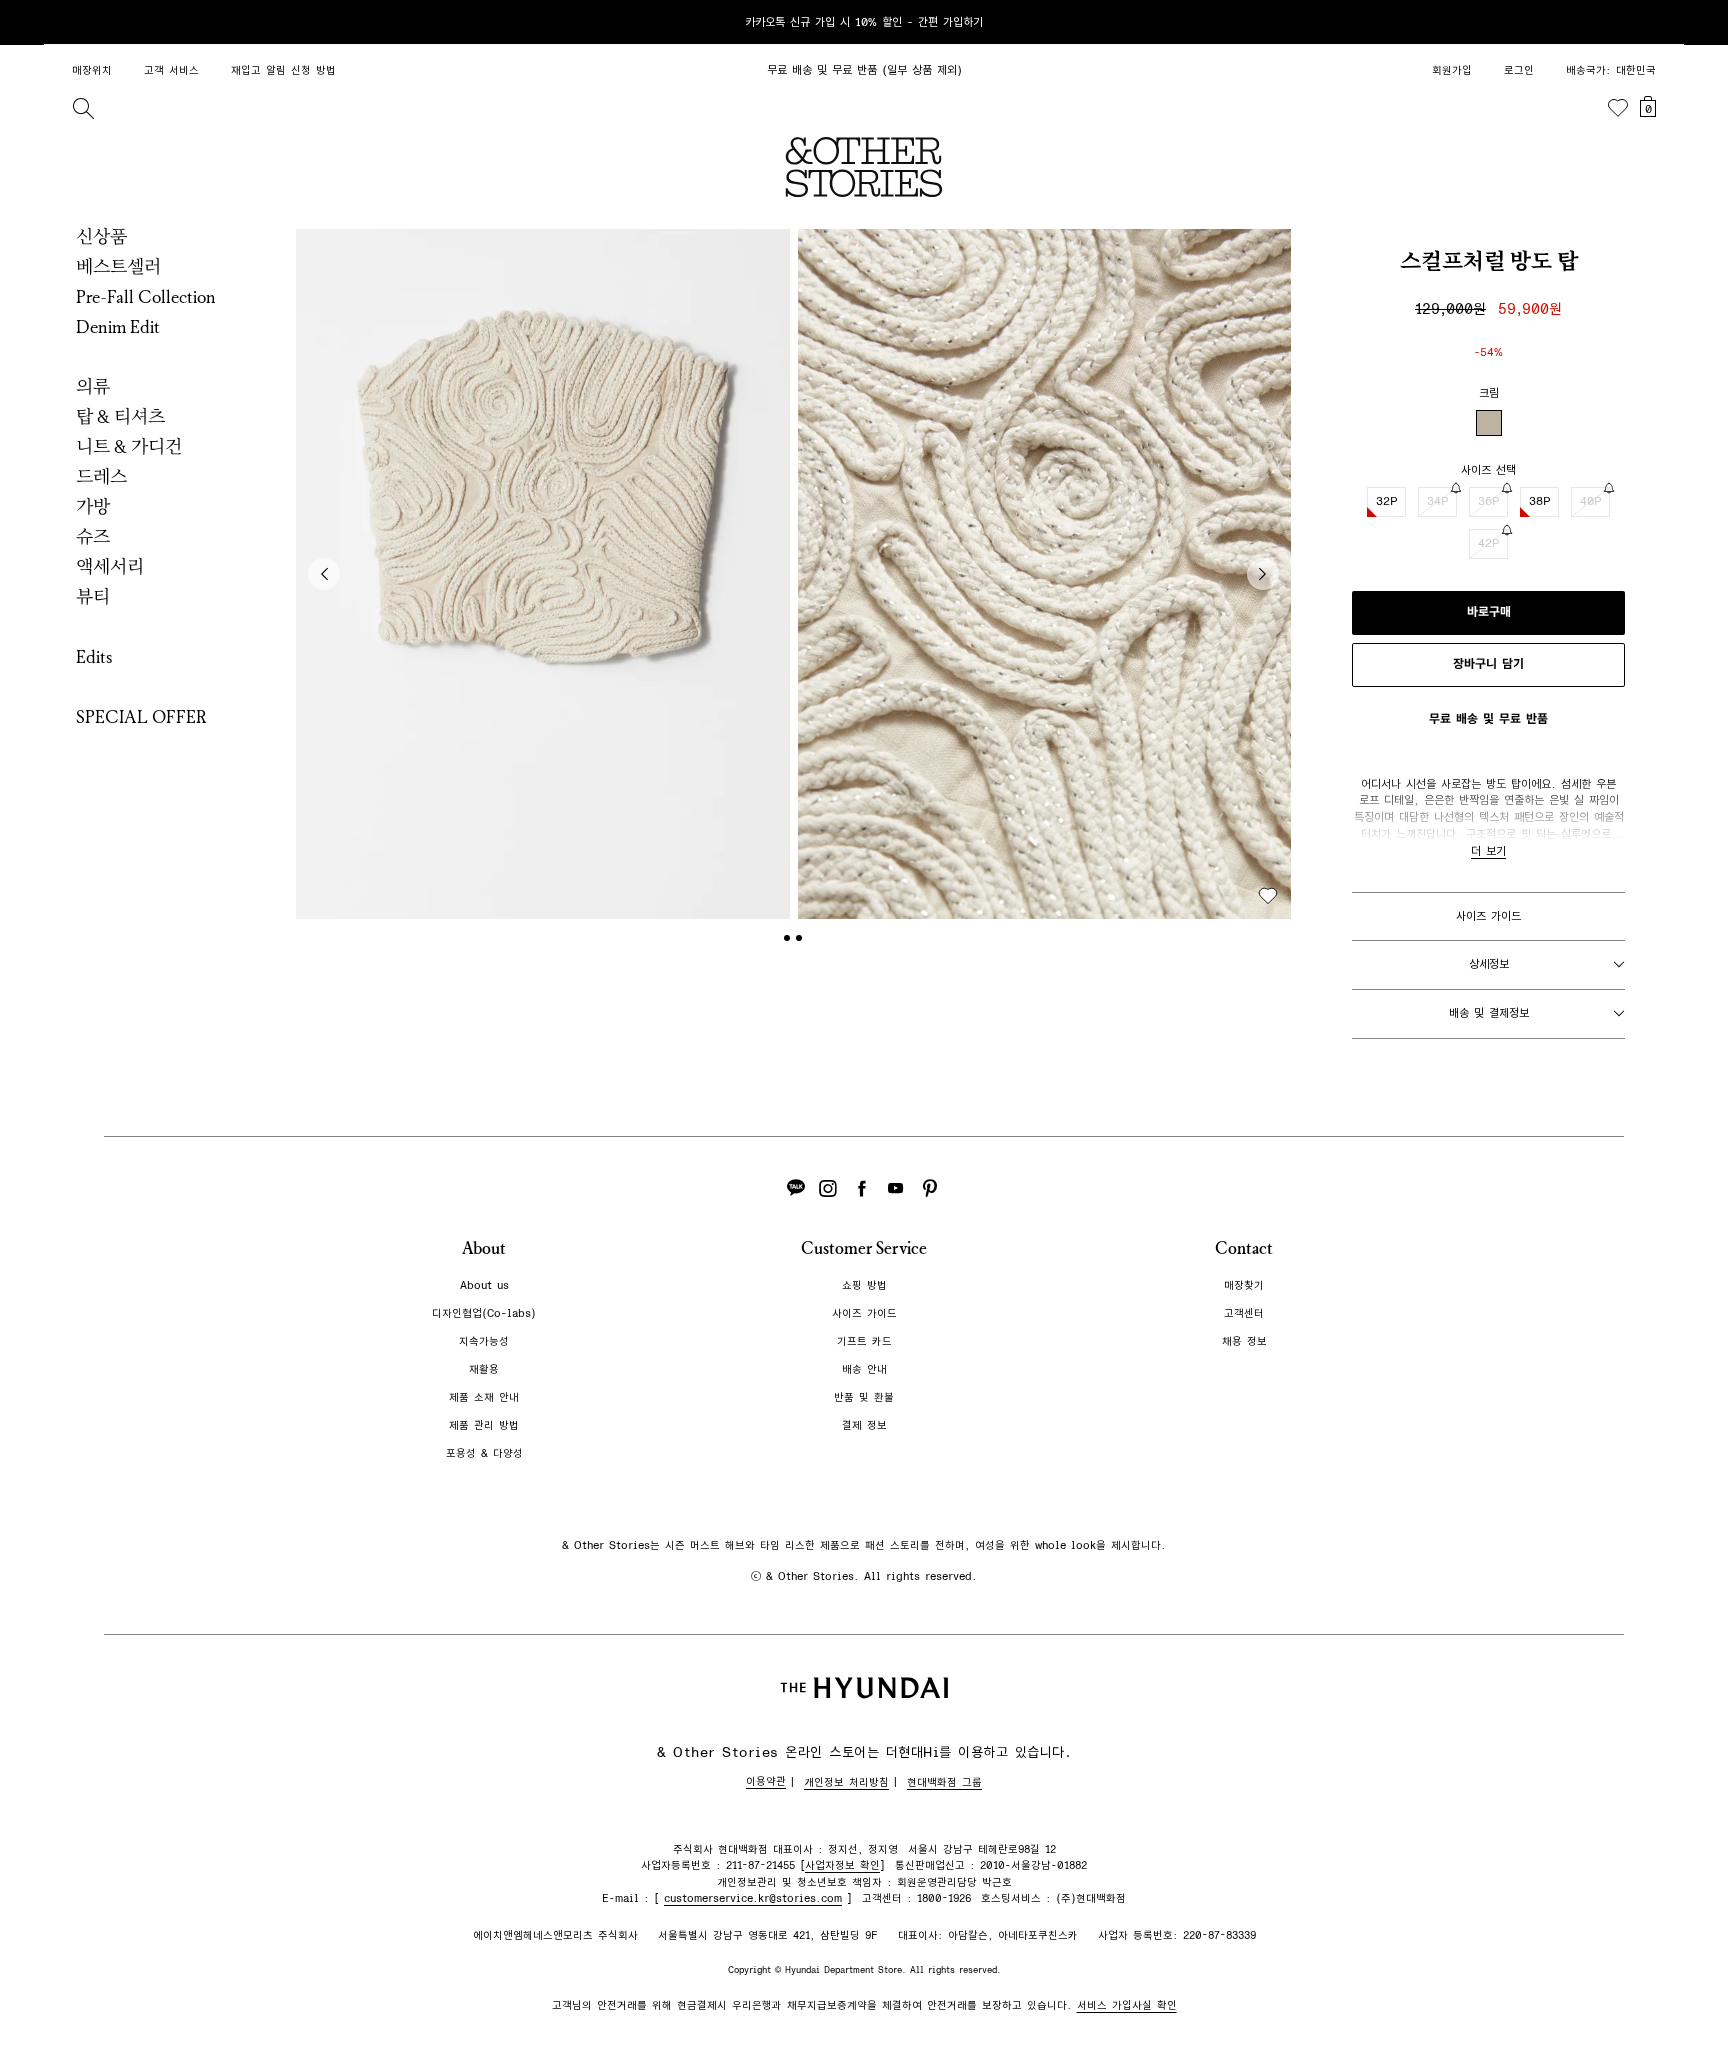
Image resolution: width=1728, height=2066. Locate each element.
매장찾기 (1244, 1285)
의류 (93, 387)
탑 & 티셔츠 (120, 417)
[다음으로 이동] (1263, 574)
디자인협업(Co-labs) (484, 1313)
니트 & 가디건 (129, 447)
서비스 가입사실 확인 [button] (1127, 2005)
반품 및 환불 (864, 1397)
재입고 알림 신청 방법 (283, 70)
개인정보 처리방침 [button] (846, 1782)
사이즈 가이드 (1488, 916)
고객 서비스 (171, 70)
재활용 (484, 1369)
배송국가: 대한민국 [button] (1611, 70)
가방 (93, 507)
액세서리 (110, 567)
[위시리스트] (1618, 108)
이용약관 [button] (766, 1781)
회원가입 (1452, 70)
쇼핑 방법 (864, 1285)
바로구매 (1489, 612)
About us (484, 1285)
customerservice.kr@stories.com (753, 1898)
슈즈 (93, 537)
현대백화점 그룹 (944, 1782)
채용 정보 (1244, 1341)
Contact (1244, 1248)
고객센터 (1244, 1313)
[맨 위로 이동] (1646, 1988)
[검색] (83, 108)
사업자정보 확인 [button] (842, 1865)
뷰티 (93, 597)
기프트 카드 (864, 1341)
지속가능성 (484, 1341)
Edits (94, 657)
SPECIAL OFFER (141, 717)
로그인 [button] (1519, 70)
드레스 (101, 477)
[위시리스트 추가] (1268, 896)
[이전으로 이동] (324, 574)
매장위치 (92, 70)
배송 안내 (864, 1369)
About (484, 1248)
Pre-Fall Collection (146, 297)
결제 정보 (864, 1425)
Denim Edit (118, 327)
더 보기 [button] (1488, 851)
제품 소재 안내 (484, 1397)
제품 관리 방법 (484, 1425)
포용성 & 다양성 (484, 1453)
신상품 (101, 237)
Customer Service (864, 1248)
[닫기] (1650, 22)
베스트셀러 (118, 267)
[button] (543, 574)
